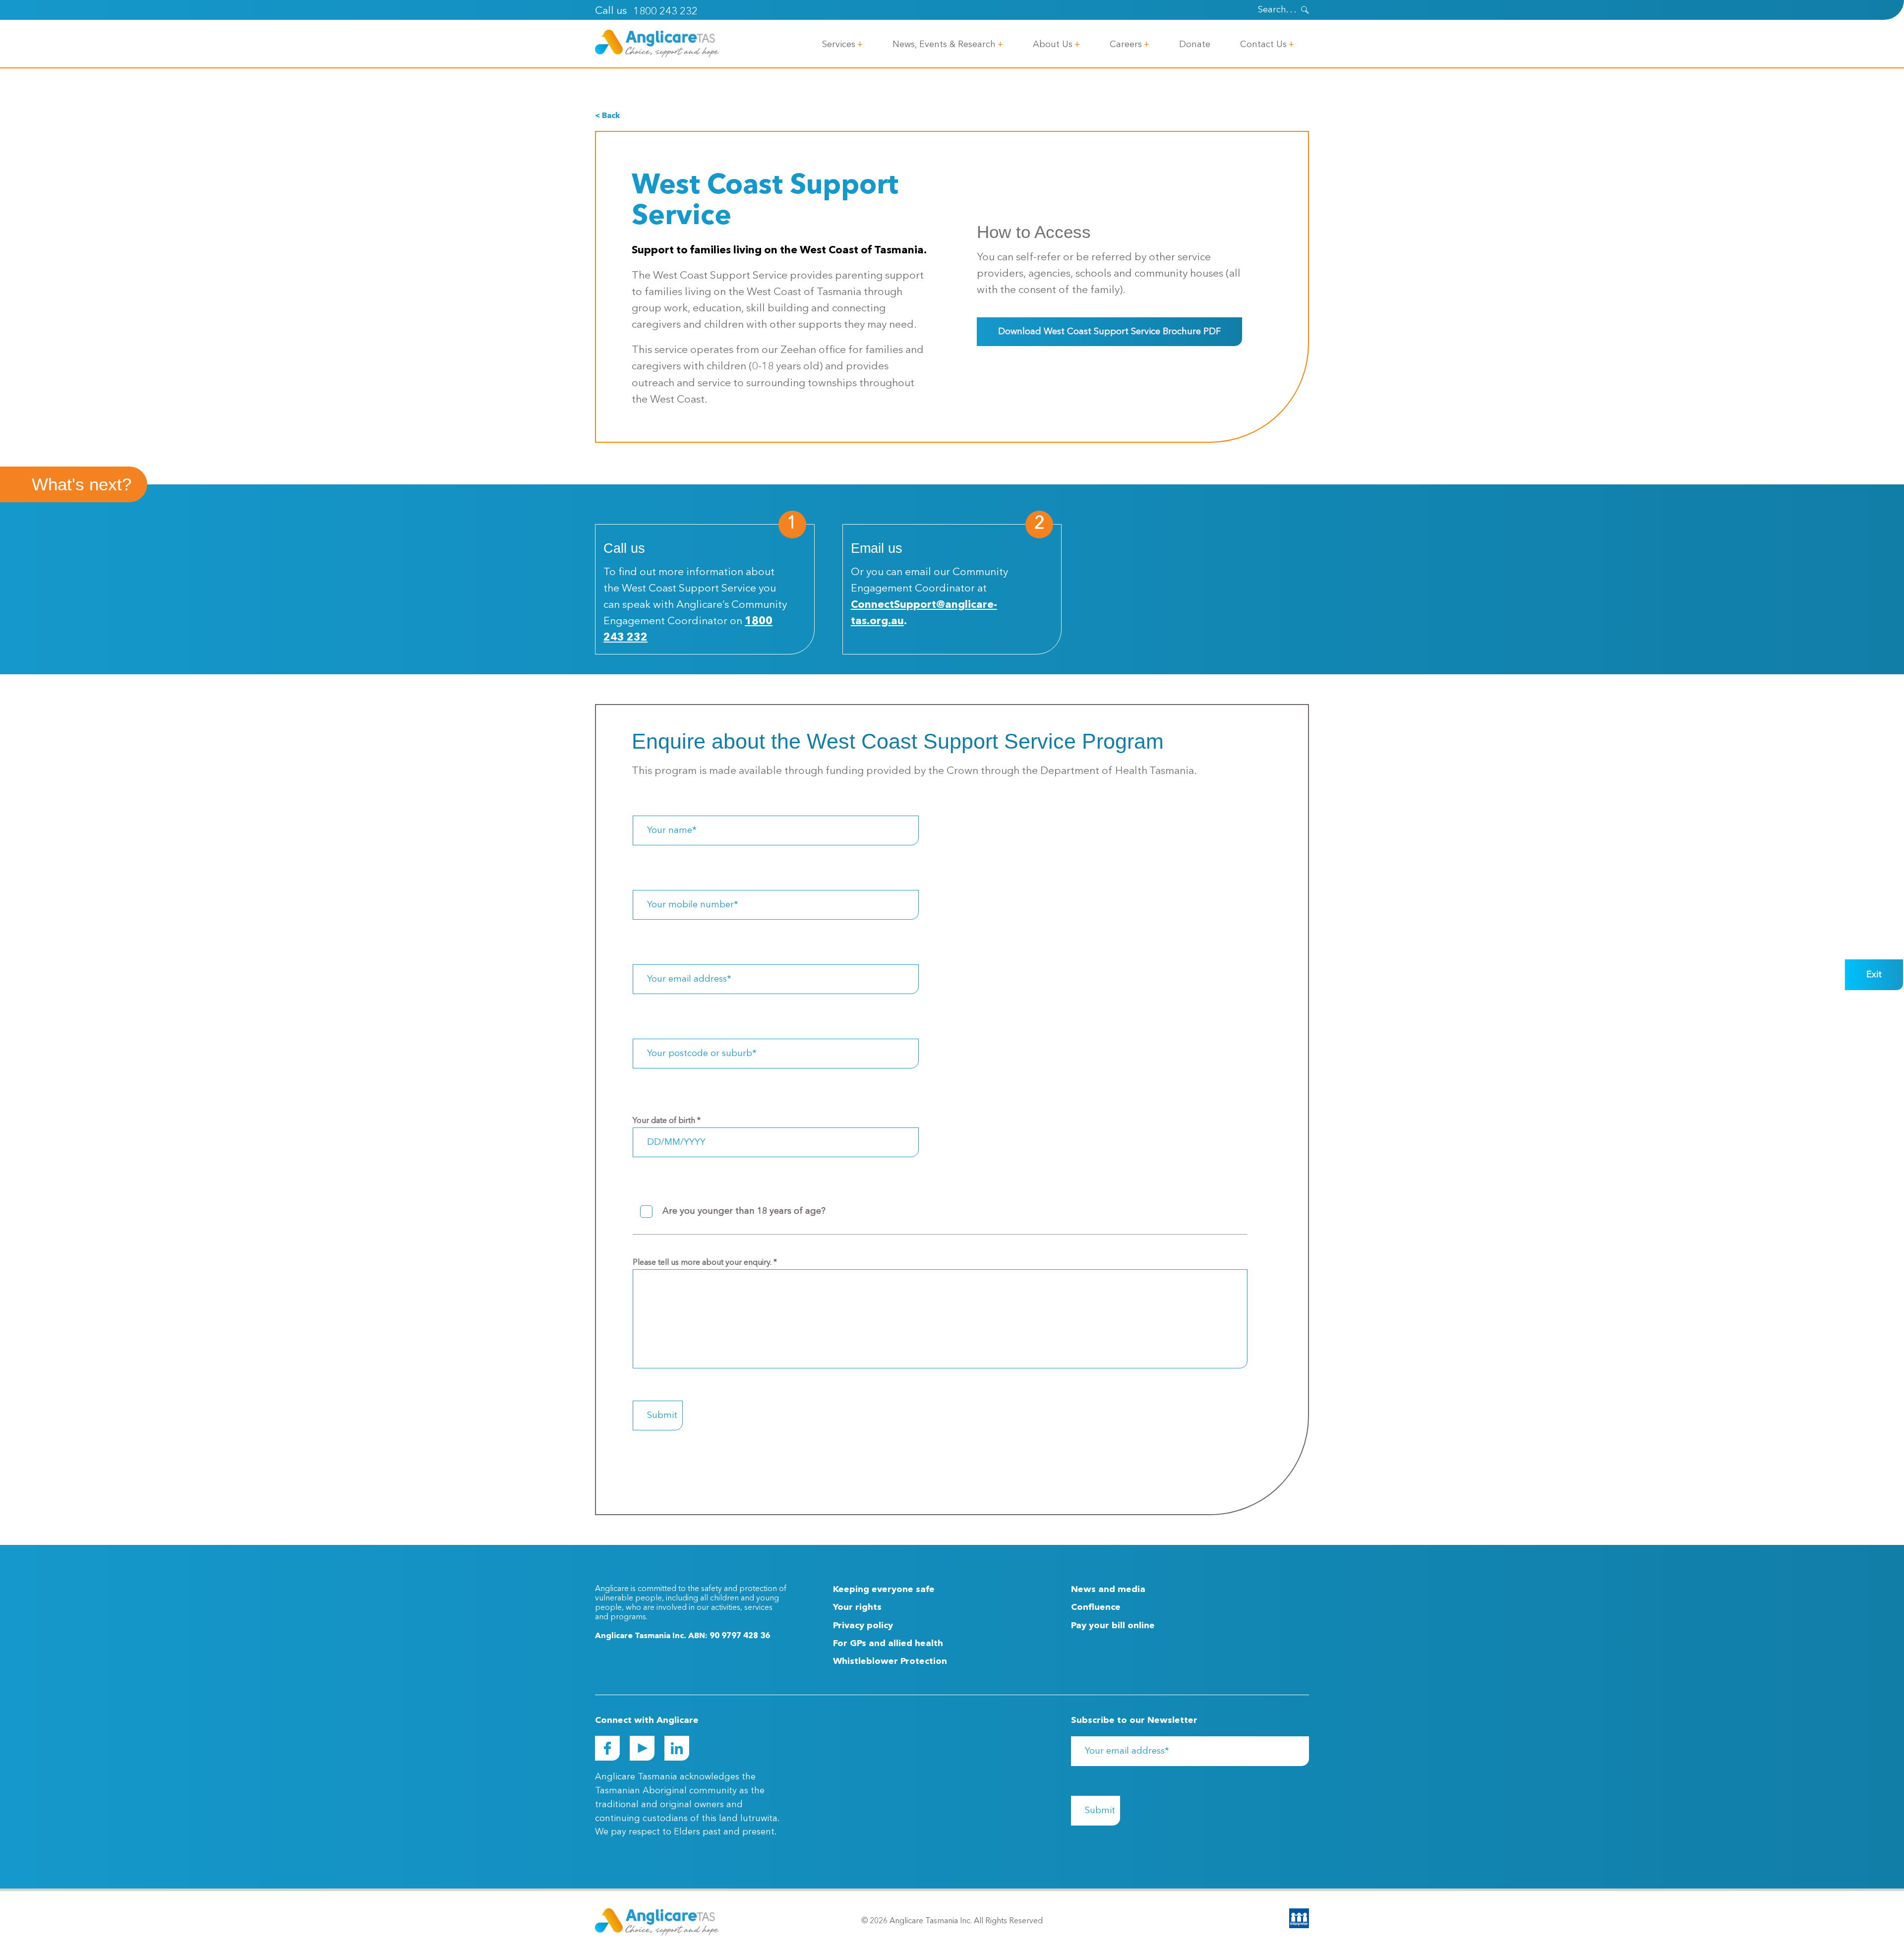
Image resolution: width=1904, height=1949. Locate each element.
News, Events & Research (944, 45)
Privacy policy (863, 1626)
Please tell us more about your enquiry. (705, 1263)
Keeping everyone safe (884, 1590)
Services (839, 45)
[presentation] (1305, 10)
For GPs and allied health (888, 1644)
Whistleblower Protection (890, 1661)
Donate (1195, 45)
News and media (1108, 1590)
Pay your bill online (1113, 1626)
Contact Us (1263, 45)
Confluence (1096, 1607)
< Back (607, 116)
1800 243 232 (665, 12)
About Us (1053, 45)
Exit (1874, 975)
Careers (1126, 45)
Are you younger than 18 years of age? (744, 1211)
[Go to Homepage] (657, 44)
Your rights (857, 1607)
